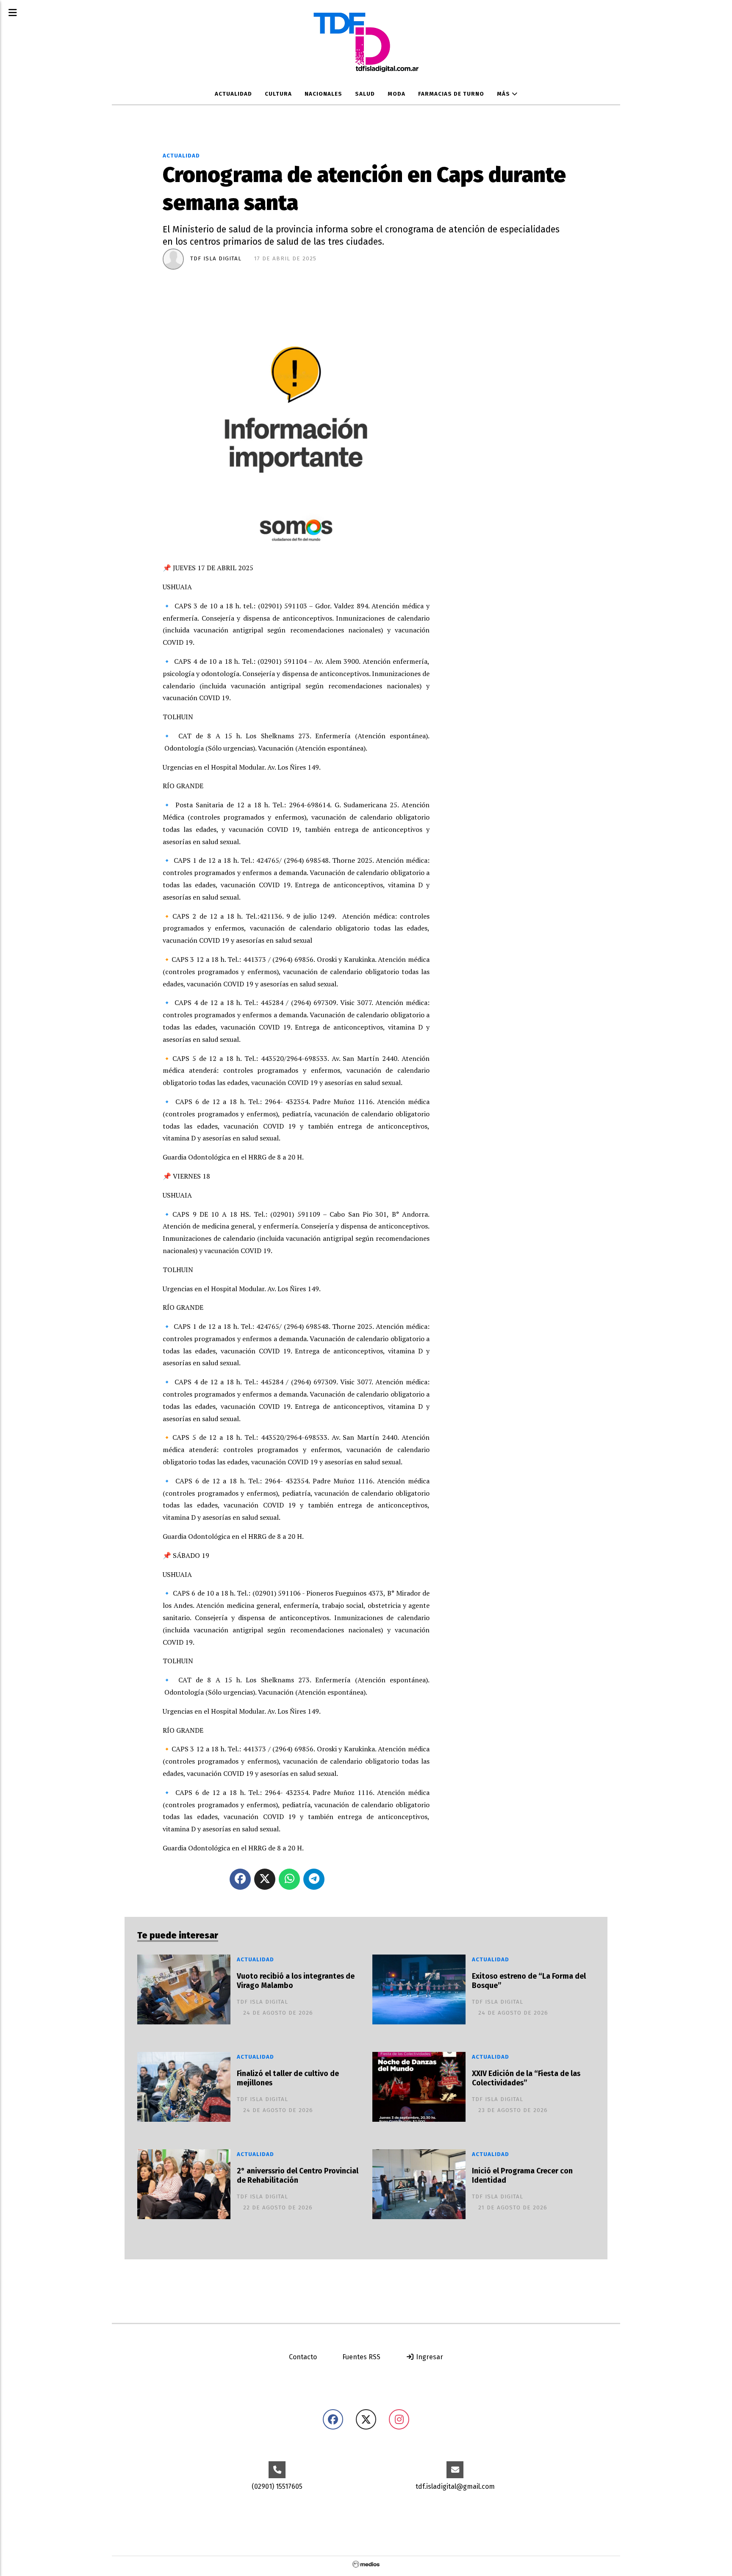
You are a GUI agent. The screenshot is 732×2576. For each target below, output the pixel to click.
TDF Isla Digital (216, 259)
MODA (396, 94)
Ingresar (429, 2357)
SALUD (365, 94)
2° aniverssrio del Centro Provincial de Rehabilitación (298, 2176)
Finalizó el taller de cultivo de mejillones (288, 2079)
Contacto (303, 2357)
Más (504, 94)
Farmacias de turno (451, 94)
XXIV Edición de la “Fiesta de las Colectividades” (526, 2079)
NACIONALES (323, 94)
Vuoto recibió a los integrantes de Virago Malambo (296, 1981)
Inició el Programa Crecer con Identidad (522, 2176)
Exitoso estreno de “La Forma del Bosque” (529, 1981)
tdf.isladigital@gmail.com (455, 2486)
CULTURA (278, 94)
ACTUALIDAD (233, 94)
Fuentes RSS (361, 2357)
